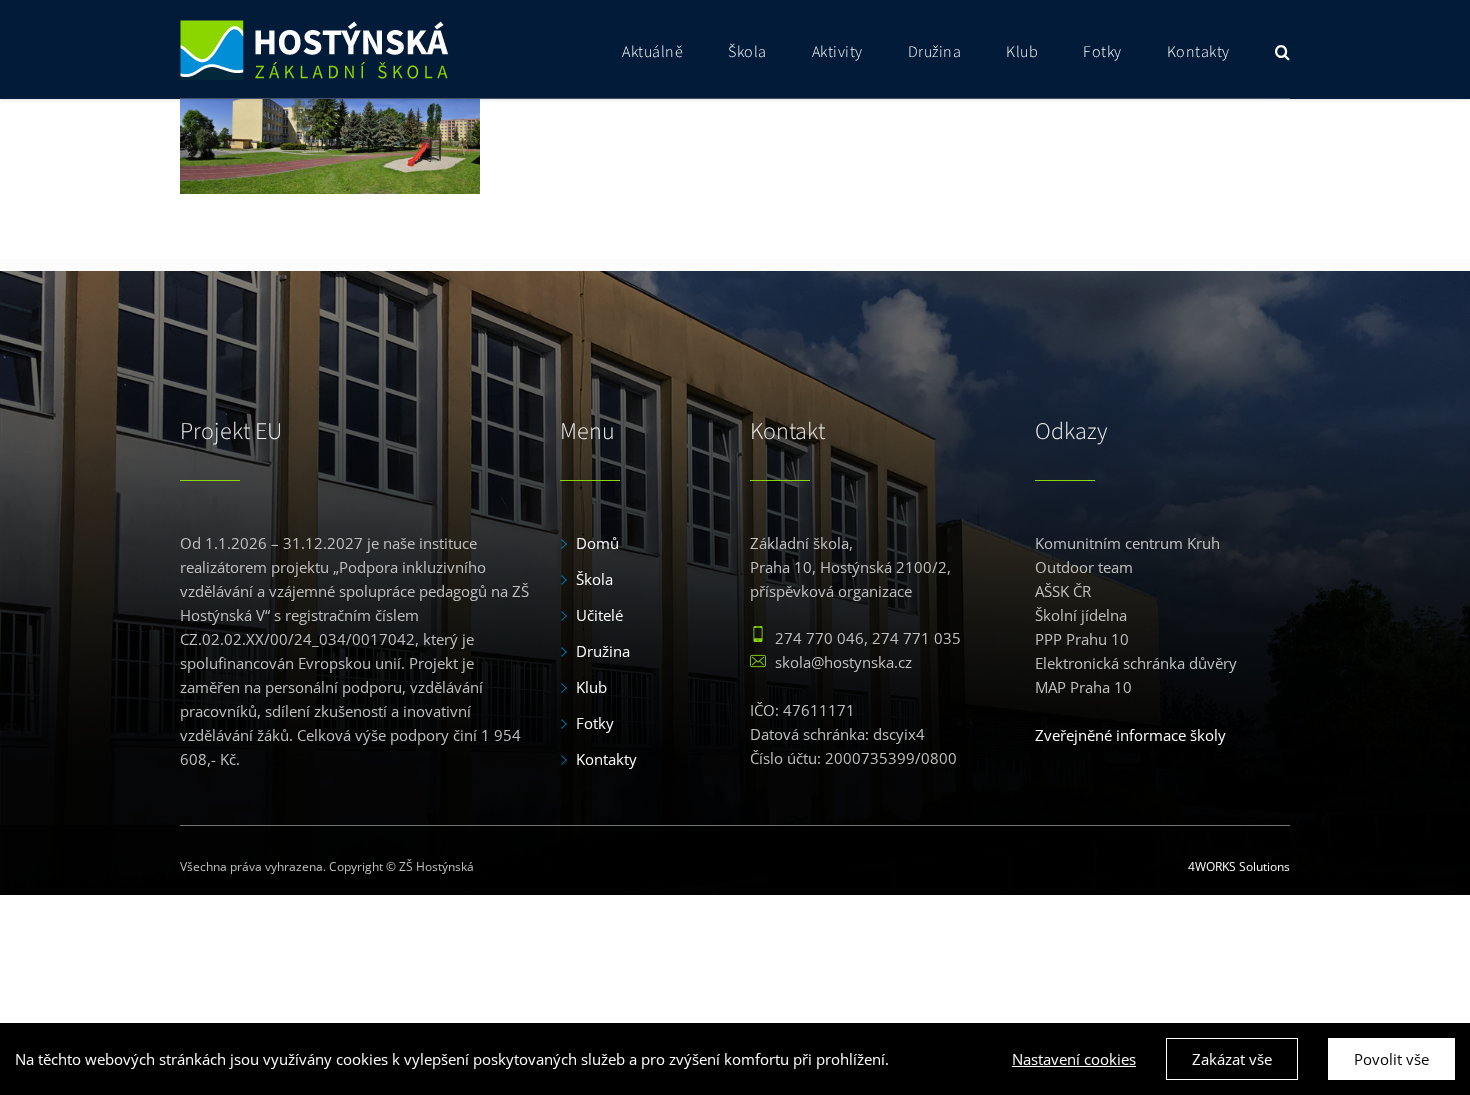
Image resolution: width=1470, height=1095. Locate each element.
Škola (594, 579)
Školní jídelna (1081, 615)
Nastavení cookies (1074, 1059)
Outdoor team (1084, 567)
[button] (1283, 49)
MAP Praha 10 (1083, 687)
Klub (591, 687)
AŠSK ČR (1063, 591)
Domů (597, 543)
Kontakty (606, 759)
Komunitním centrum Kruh (1127, 543)
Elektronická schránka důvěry (1136, 663)
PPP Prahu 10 (1082, 639)
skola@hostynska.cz (843, 662)
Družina (603, 651)
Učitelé (599, 615)
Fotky (595, 723)
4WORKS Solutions (1239, 866)
